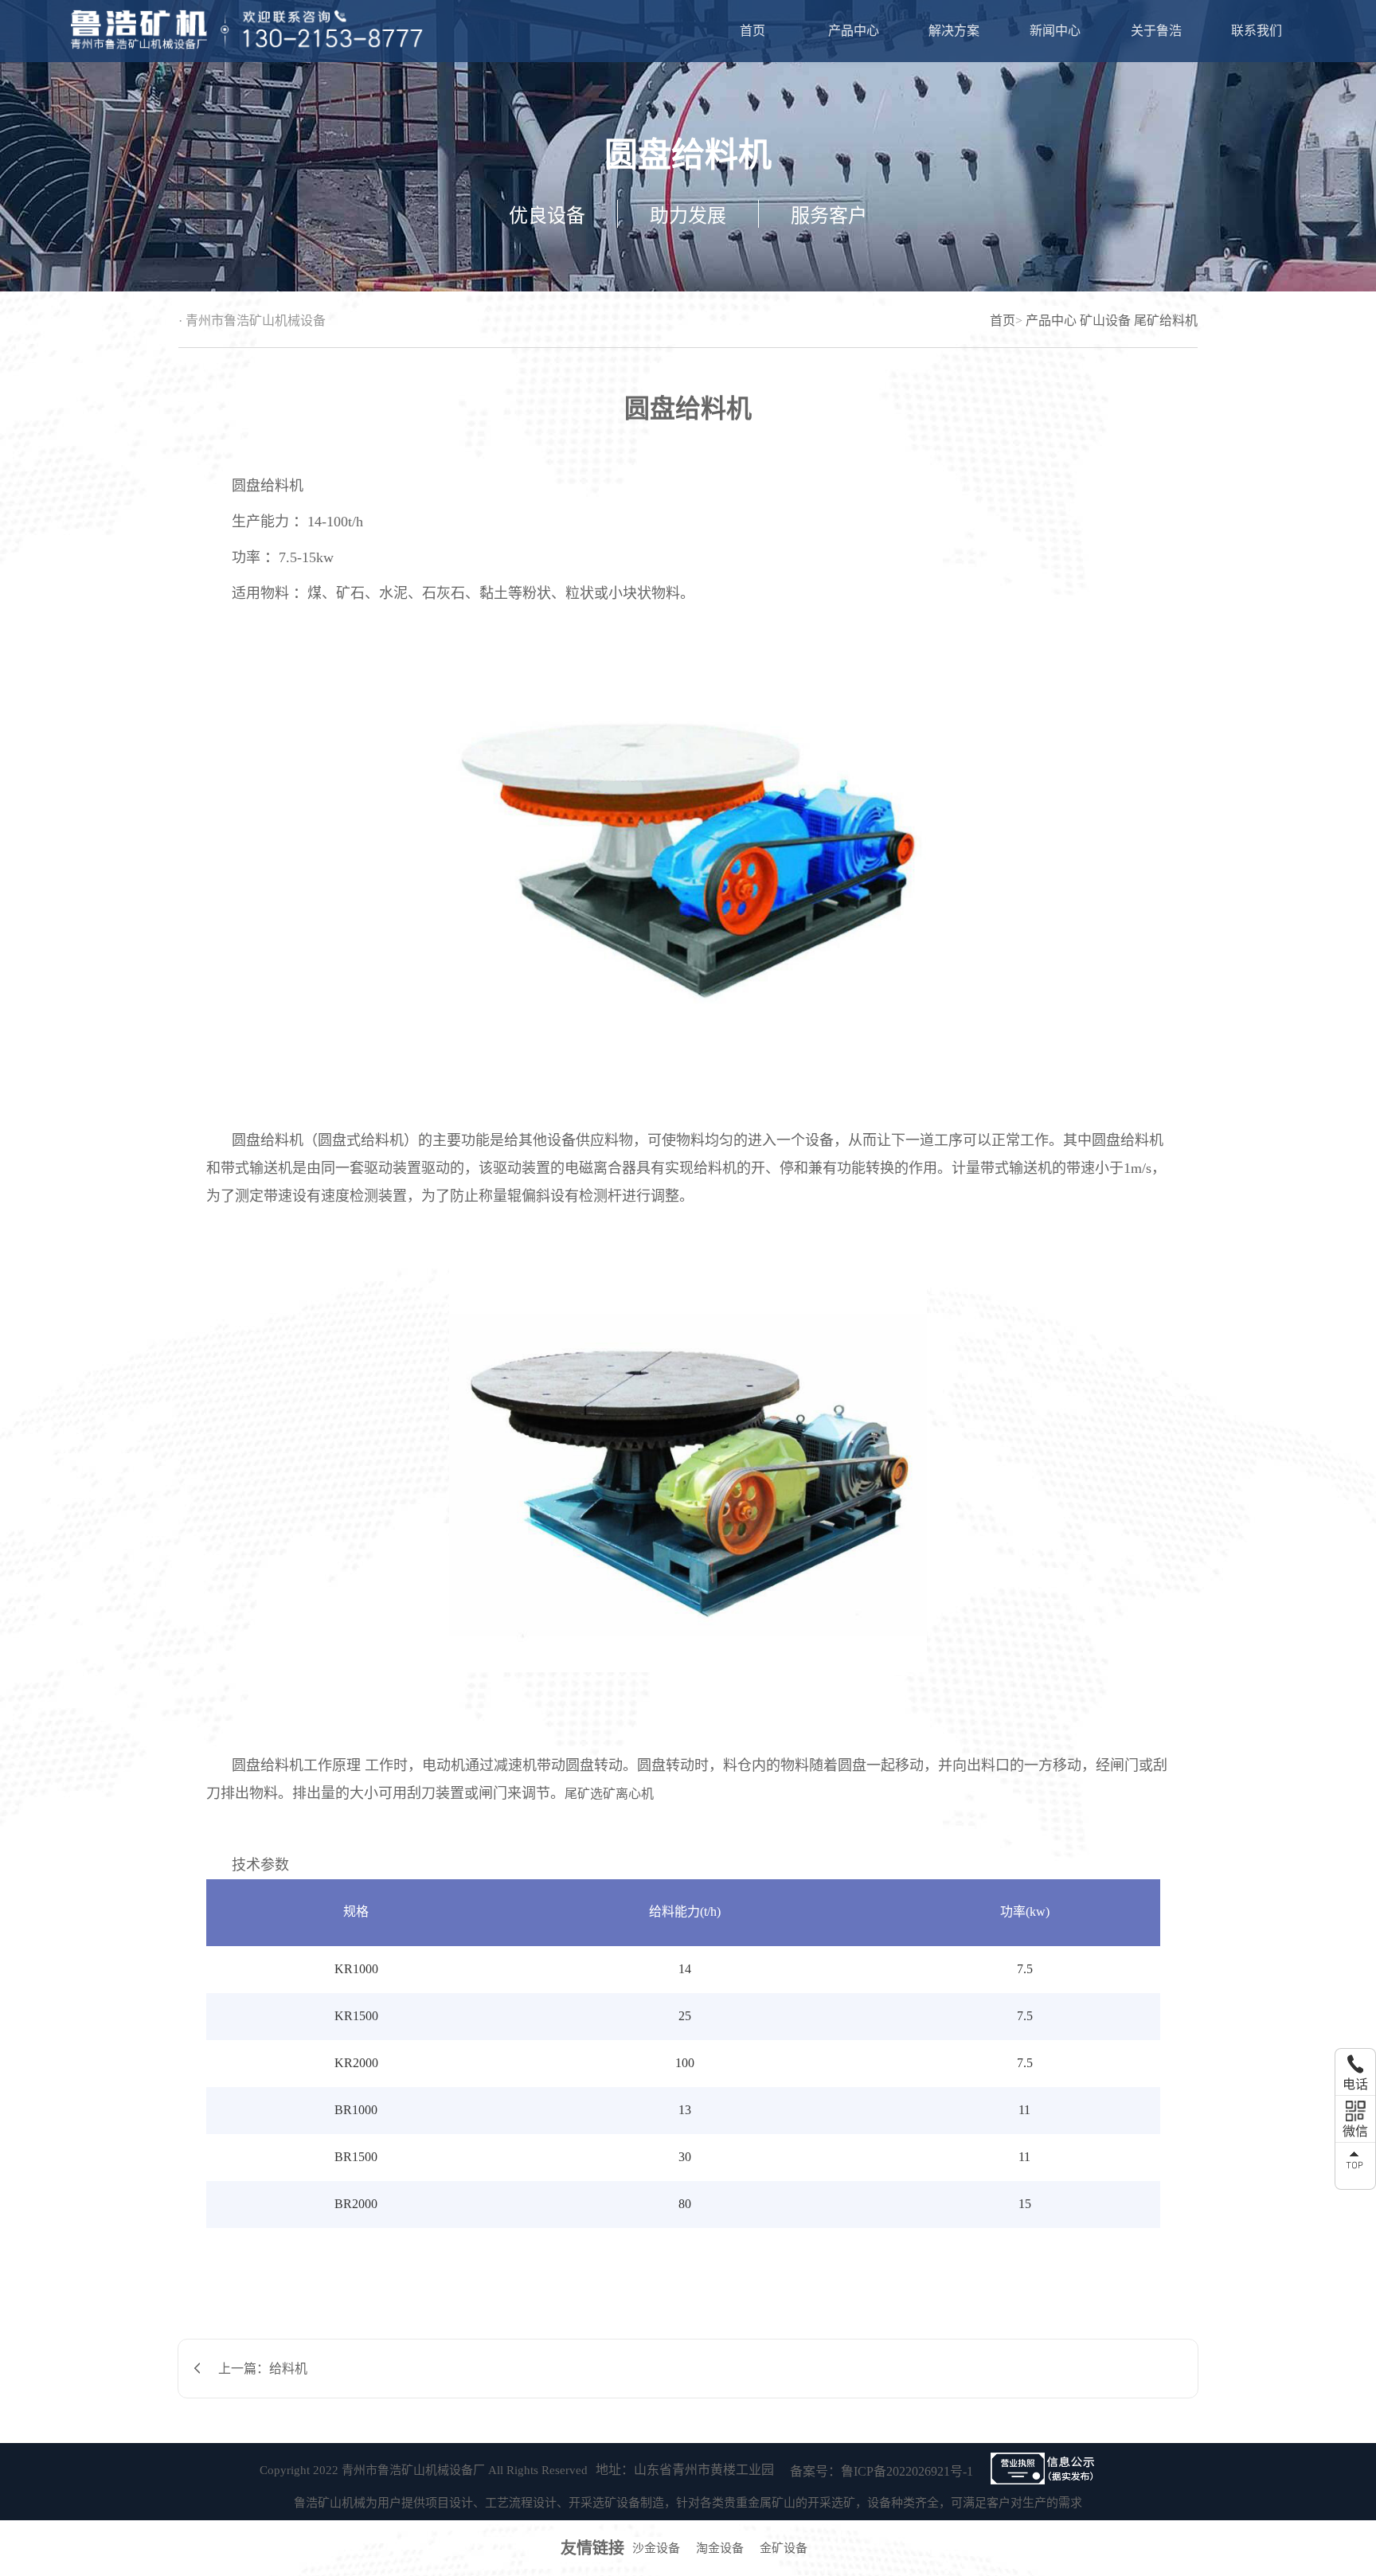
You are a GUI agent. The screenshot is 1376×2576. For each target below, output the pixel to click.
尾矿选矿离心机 (609, 1794)
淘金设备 (720, 2548)
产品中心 (854, 31)
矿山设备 (1105, 321)
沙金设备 (656, 2548)
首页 (752, 31)
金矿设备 (784, 2548)
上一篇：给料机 (263, 2369)
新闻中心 (1055, 31)
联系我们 (1257, 31)
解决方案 (954, 31)
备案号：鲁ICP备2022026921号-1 (881, 2471)
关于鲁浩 (1156, 31)
